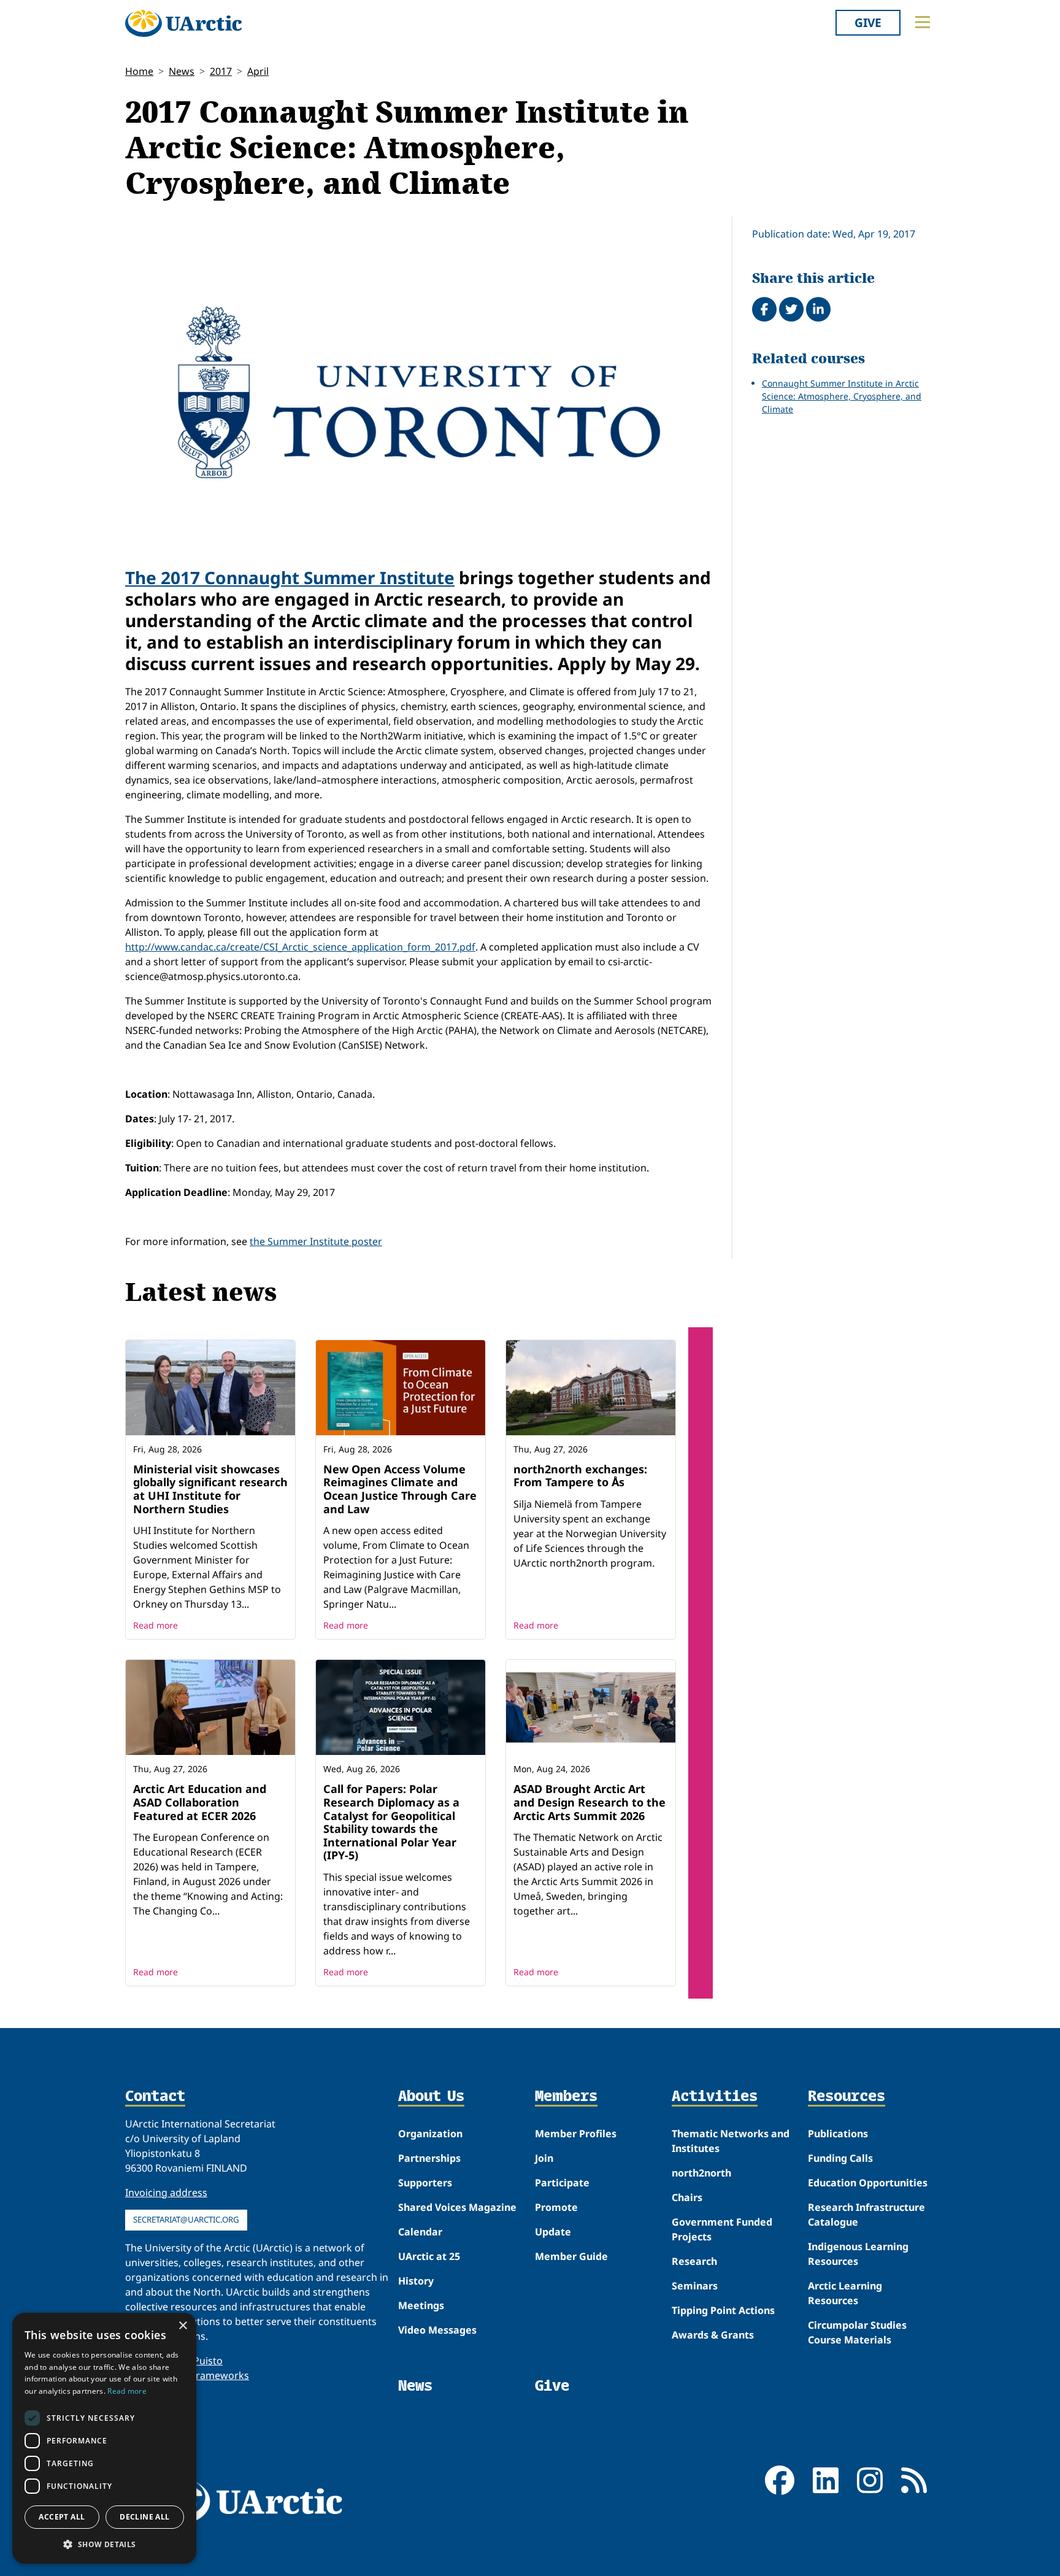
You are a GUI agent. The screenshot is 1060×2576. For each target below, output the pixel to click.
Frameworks (220, 2375)
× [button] (182, 2326)
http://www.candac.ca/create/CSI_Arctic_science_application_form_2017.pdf (300, 947)
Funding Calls (840, 2158)
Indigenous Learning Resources (858, 2254)
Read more (156, 1625)
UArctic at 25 (429, 2256)
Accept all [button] (62, 2517)
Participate (562, 2183)
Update (553, 2232)
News (182, 71)
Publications (838, 2134)
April (258, 71)
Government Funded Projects (722, 2229)
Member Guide (571, 2256)
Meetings (421, 2305)
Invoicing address (166, 2192)
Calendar (420, 2232)
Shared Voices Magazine (457, 2207)
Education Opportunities (868, 2183)
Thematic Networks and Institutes (731, 2141)
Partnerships (429, 2158)
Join (544, 2158)
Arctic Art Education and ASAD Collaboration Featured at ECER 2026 (200, 1802)
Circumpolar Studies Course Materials (857, 2332)
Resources (847, 2097)
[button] (104, 2544)
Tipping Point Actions (723, 2310)
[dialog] (104, 2438)
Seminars (695, 2286)
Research (694, 2261)
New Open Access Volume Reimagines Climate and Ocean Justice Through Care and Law (400, 1489)
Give (868, 22)
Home (139, 71)
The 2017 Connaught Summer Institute (290, 577)
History (416, 2281)
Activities (715, 2097)
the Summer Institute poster (316, 1241)
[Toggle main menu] (923, 22)
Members (566, 2097)
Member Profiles (576, 2134)
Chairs (687, 2197)
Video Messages (437, 2330)
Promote (556, 2207)
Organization (430, 2134)
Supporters (425, 2183)
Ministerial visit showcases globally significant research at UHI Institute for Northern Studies (210, 1489)
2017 (221, 71)
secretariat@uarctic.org (186, 2219)
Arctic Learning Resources (845, 2293)
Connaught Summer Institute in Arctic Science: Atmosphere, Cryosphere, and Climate (842, 396)
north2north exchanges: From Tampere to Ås (580, 1476)
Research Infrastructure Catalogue (866, 2215)
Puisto (208, 2361)
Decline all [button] (144, 2517)
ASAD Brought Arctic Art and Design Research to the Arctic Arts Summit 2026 (590, 1802)
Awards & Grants (713, 2335)
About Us (431, 2097)
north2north (701, 2173)
